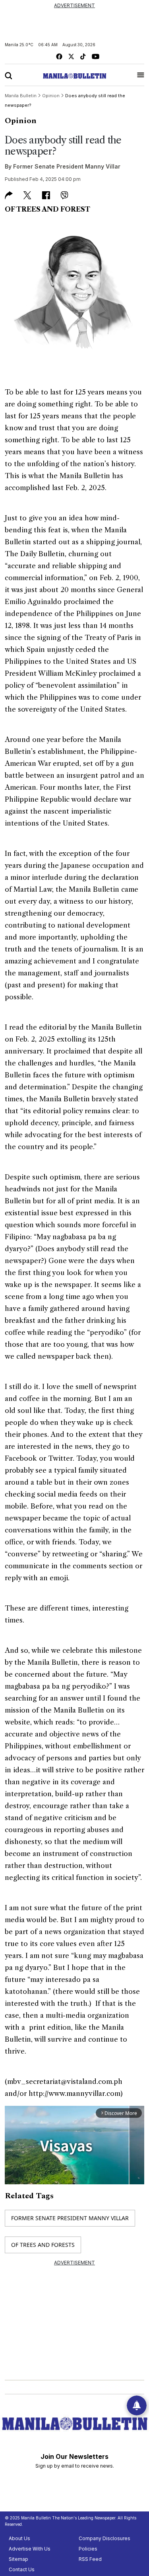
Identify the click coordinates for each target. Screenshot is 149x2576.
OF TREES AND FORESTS (43, 2245)
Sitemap (18, 2559)
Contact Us (22, 2569)
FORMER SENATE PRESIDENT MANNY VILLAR (70, 2218)
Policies (88, 2549)
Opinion (21, 121)
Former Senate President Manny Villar (67, 166)
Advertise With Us (30, 2549)
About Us (19, 2538)
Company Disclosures (104, 2538)
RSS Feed (90, 2559)
